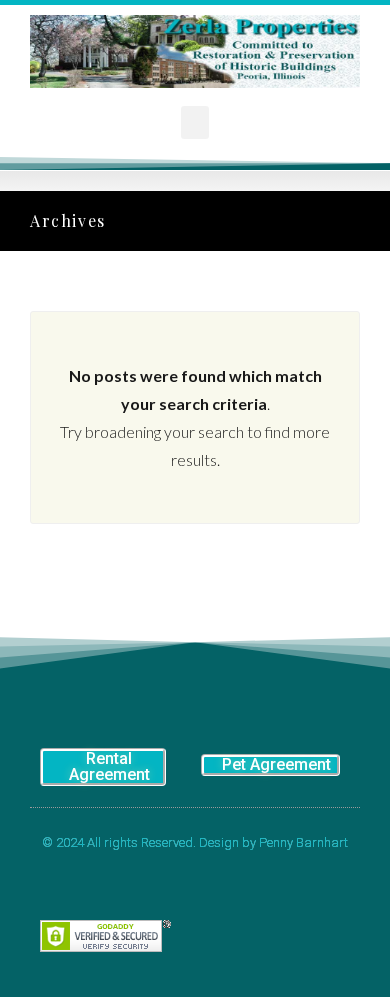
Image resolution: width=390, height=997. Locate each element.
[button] (195, 122)
